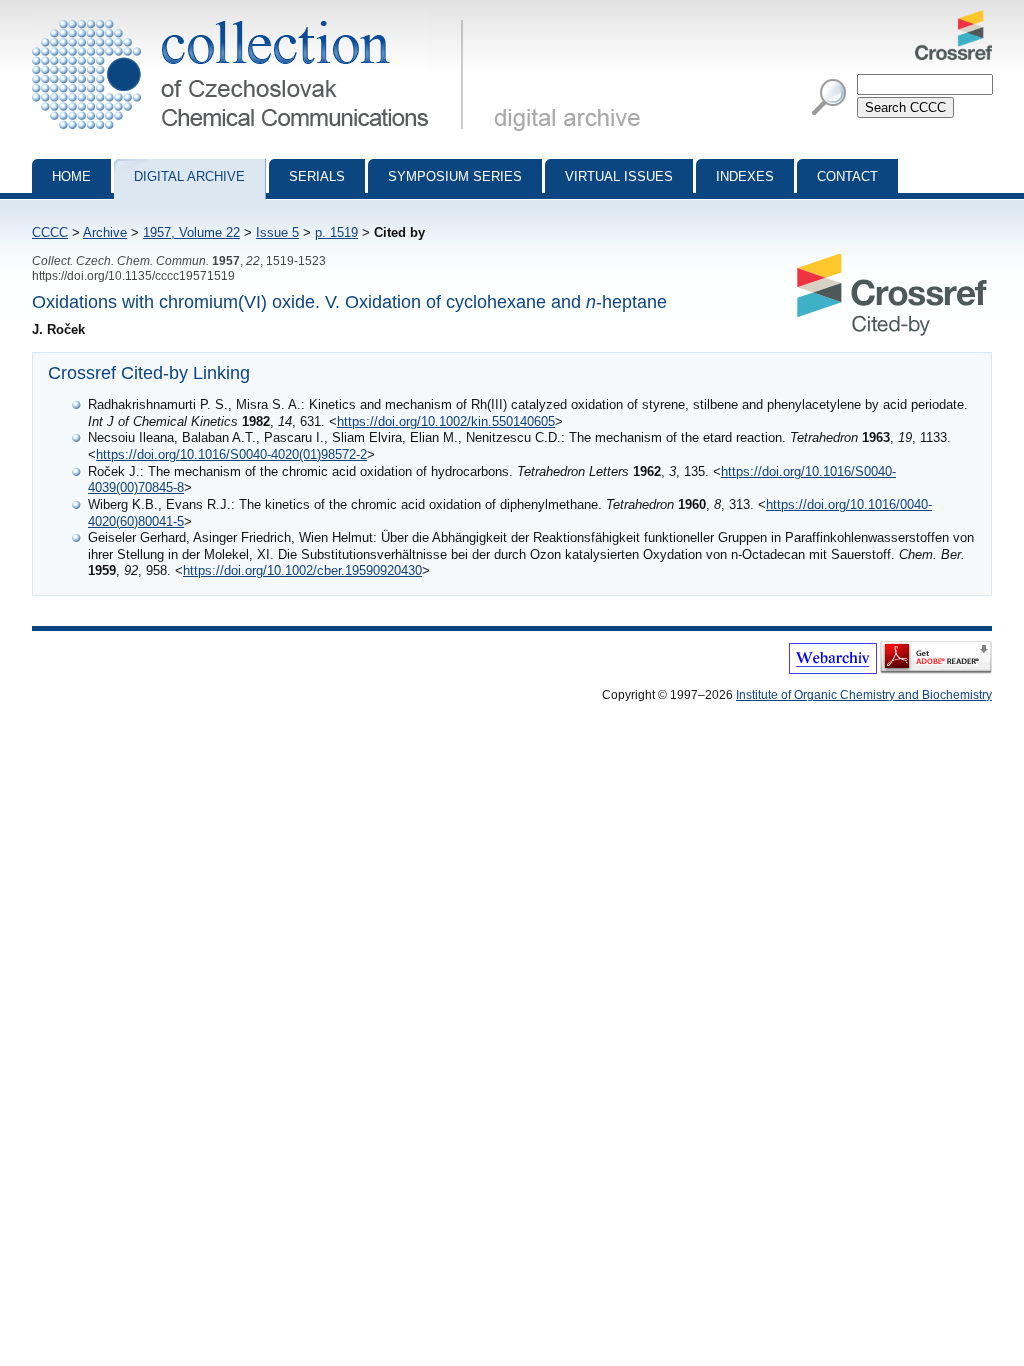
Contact (847, 176)
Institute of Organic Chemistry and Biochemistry (864, 695)
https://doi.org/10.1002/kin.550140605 (446, 421)
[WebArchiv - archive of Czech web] (833, 670)
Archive (105, 232)
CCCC (50, 232)
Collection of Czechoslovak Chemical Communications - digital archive (253, 18)
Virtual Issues (619, 176)
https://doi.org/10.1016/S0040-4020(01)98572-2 (231, 454)
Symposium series (455, 176)
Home (71, 176)
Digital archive (189, 176)
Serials (317, 176)
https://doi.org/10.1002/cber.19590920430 (302, 570)
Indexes (745, 176)
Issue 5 (277, 232)
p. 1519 (336, 232)
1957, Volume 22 (191, 232)
